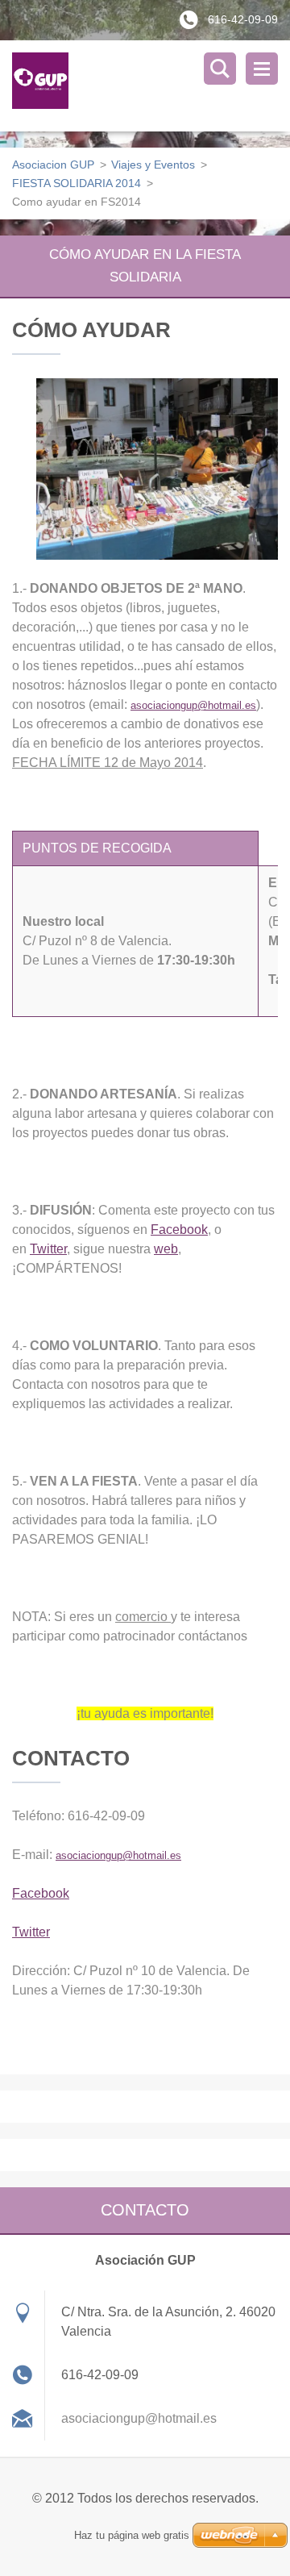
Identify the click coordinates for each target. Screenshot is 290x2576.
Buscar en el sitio (220, 69)
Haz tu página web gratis (132, 2535)
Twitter (48, 1249)
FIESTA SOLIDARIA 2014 (77, 183)
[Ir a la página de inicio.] (151, 86)
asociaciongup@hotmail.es (193, 705)
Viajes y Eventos (153, 165)
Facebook (179, 1230)
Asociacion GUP (53, 165)
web (166, 1249)
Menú (262, 69)
